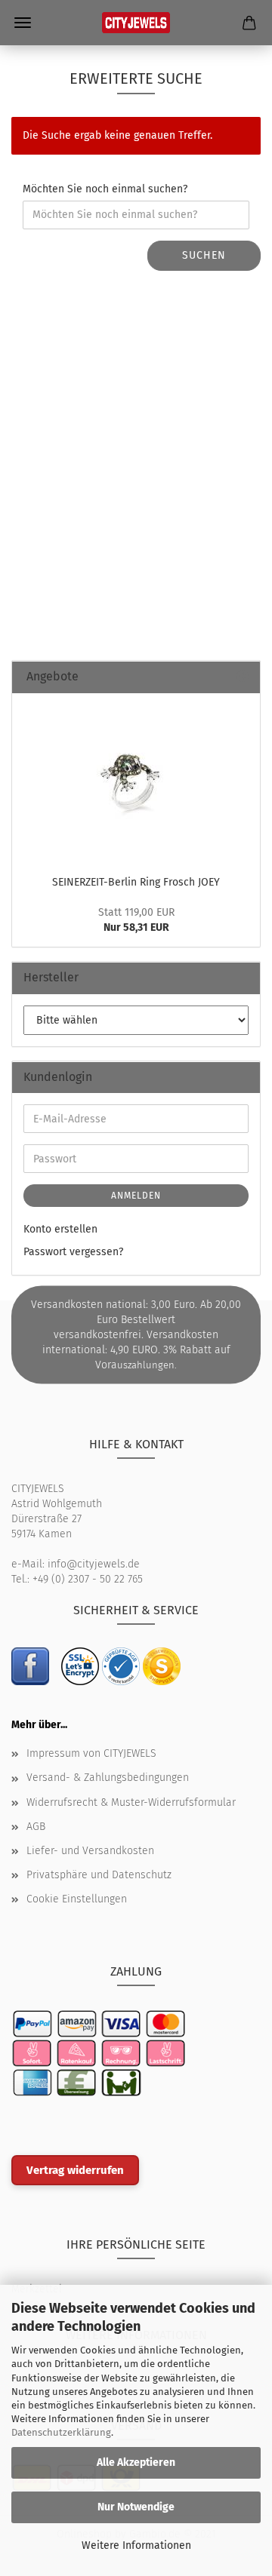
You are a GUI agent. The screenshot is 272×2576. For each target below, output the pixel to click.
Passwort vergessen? (73, 1252)
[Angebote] (243, 677)
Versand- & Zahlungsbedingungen (108, 1778)
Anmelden (136, 1196)
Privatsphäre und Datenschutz (99, 1875)
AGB (36, 1827)
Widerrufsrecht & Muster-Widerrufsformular (131, 1802)
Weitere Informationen (136, 2545)
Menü (23, 23)
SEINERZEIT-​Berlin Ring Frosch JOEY (136, 882)
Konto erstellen (60, 1229)
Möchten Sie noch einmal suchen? (105, 189)
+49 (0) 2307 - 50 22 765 (88, 1579)
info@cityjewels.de (94, 1564)
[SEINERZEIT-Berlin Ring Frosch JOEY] (136, 780)
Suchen (204, 255)
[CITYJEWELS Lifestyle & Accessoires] (136, 23)
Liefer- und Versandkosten (90, 1851)
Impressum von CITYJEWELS (91, 1753)
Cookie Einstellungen (77, 1899)
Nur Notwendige (136, 2507)
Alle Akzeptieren (136, 2462)
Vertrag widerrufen (75, 2170)
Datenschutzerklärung (61, 2432)
